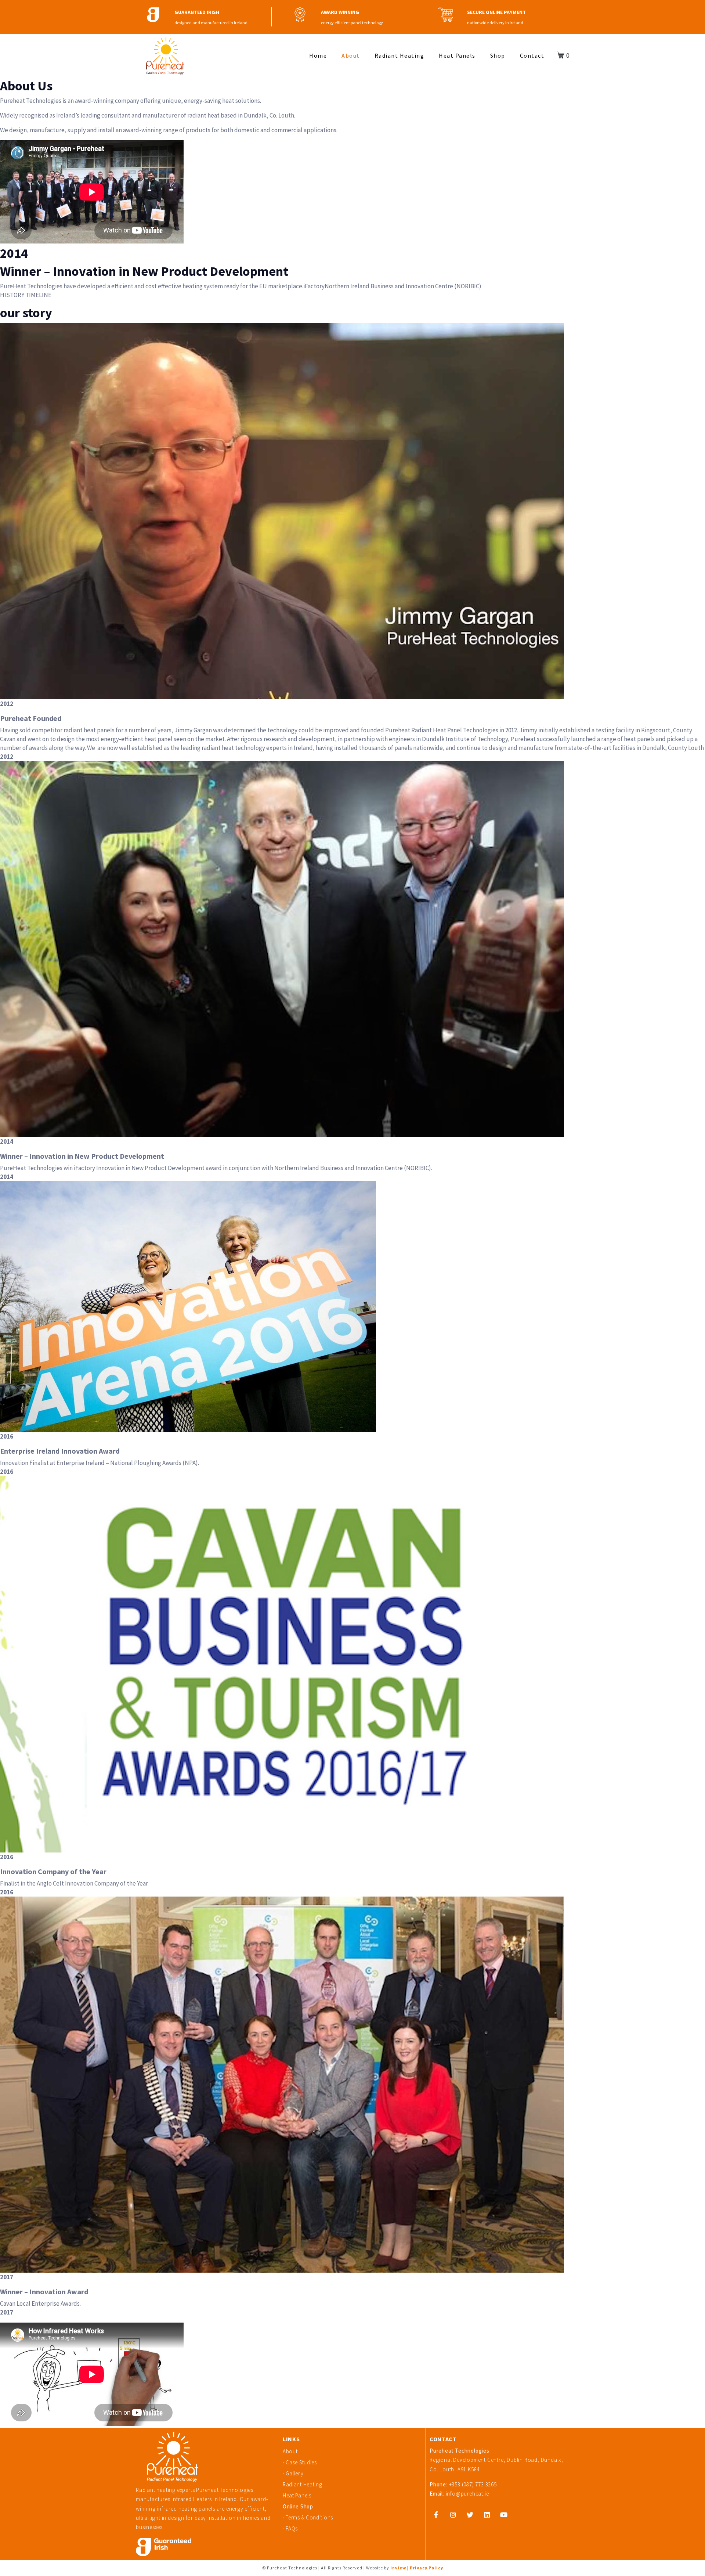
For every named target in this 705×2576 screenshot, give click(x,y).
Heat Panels (457, 55)
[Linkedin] (487, 2515)
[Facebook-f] (436, 2515)
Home (318, 55)
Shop (498, 55)
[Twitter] (470, 2515)
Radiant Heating (399, 55)
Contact (532, 55)
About (351, 55)
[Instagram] (453, 2515)
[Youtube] (504, 2515)
